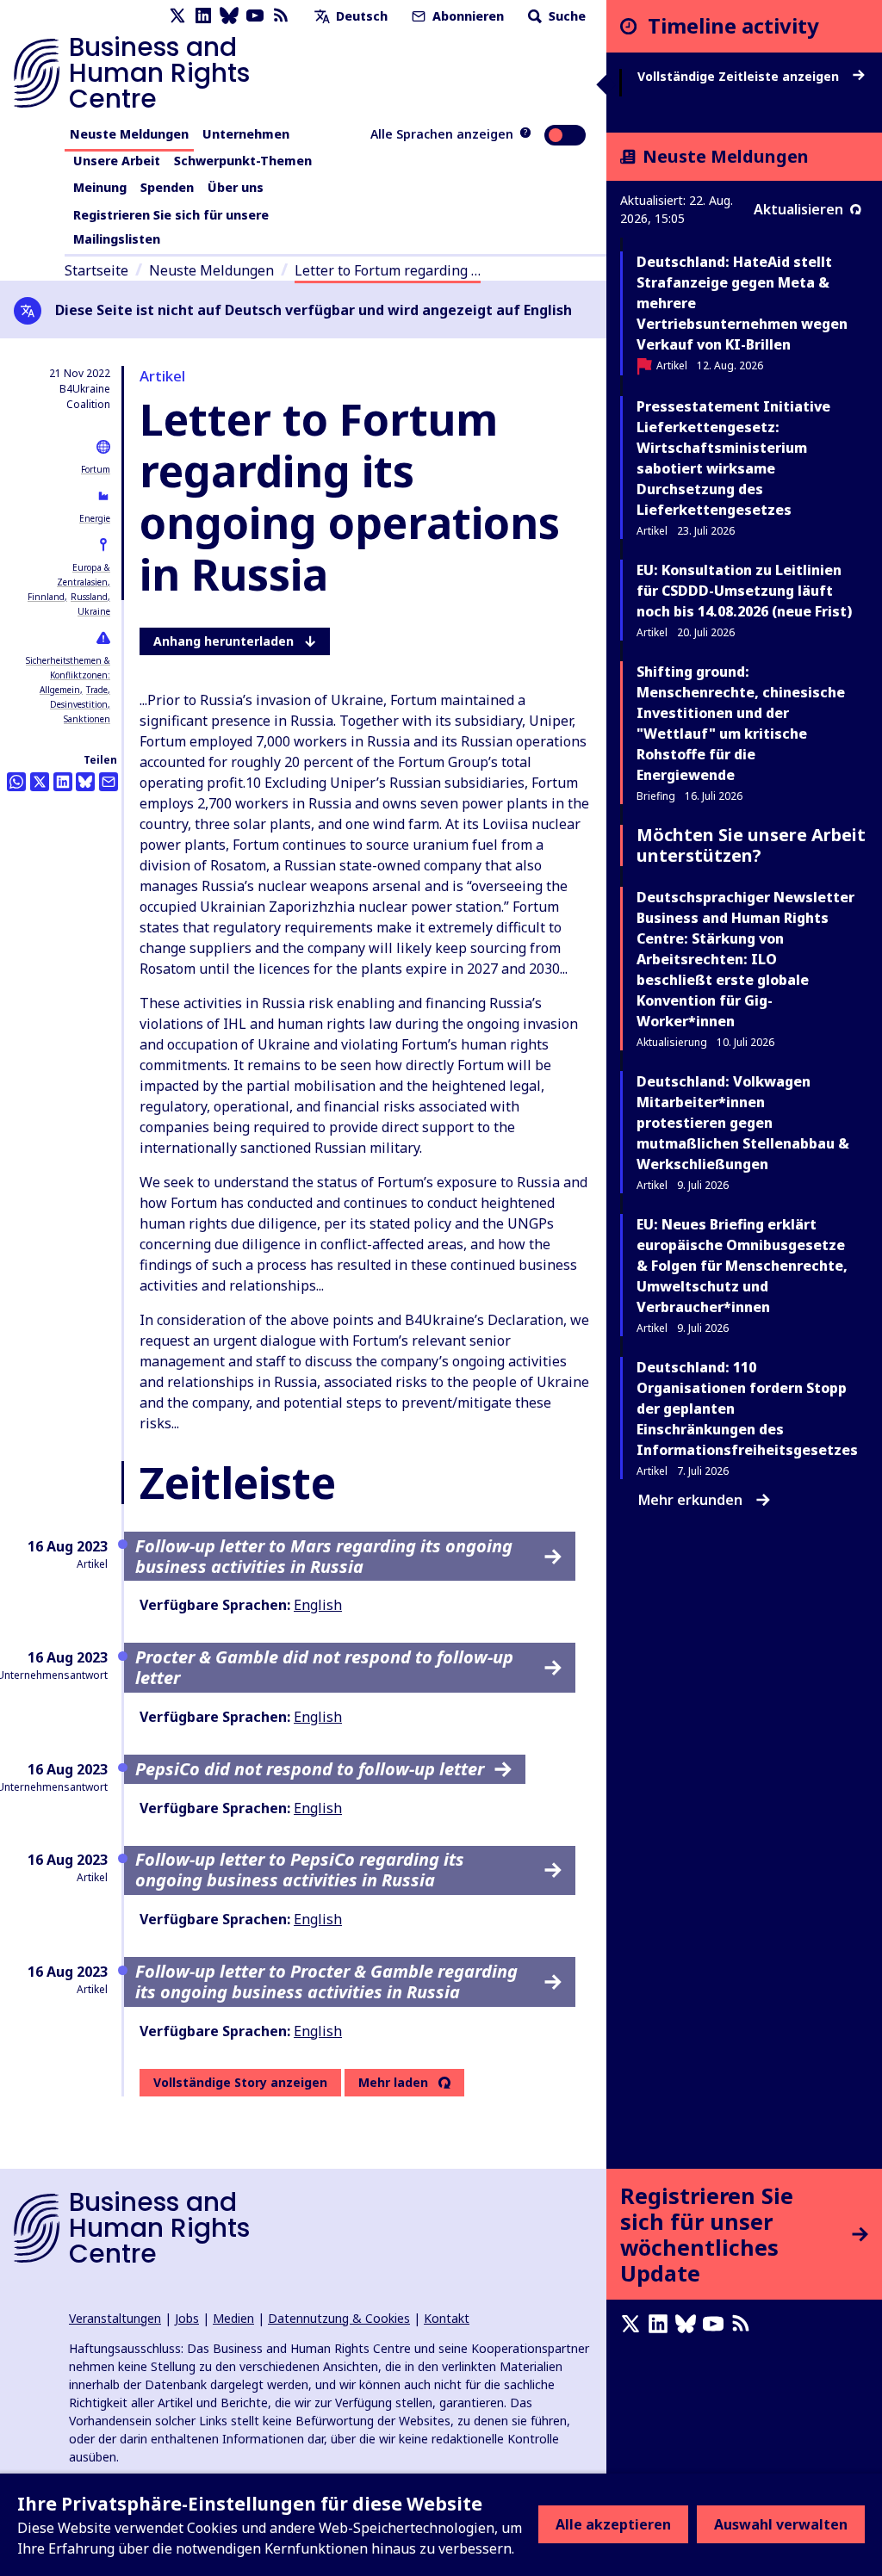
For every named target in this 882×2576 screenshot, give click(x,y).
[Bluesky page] (229, 16)
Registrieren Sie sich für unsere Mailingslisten (171, 227)
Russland (89, 597)
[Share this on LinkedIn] (63, 782)
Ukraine (94, 611)
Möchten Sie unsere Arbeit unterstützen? (751, 845)
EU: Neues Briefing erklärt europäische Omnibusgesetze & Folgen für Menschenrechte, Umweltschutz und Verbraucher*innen (742, 1266)
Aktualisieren (798, 209)
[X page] (177, 16)
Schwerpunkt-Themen (243, 161)
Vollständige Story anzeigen (240, 2082)
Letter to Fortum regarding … (388, 270)
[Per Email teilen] (109, 782)
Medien (233, 2318)
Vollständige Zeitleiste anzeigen (740, 77)
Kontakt (447, 2318)
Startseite (96, 270)
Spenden (167, 187)
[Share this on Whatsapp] (16, 782)
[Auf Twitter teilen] (40, 782)
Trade (97, 690)
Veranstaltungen (115, 2318)
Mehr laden (393, 2083)
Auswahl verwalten (781, 2524)
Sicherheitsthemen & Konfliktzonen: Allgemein (68, 675)
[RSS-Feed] (281, 16)
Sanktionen (87, 719)
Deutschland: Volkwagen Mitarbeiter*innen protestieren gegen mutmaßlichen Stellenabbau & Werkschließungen (743, 1123)
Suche (565, 16)
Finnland (46, 597)
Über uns (236, 187)
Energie (95, 518)
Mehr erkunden (690, 1500)
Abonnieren (466, 16)
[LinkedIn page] (203, 16)
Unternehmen (246, 134)
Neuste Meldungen (129, 134)
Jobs (187, 2318)
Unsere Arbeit (117, 161)
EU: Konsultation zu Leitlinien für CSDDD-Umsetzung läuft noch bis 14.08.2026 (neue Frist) (744, 591)
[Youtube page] (255, 16)
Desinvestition (79, 704)
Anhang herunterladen (224, 641)
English (318, 1605)
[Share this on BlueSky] (85, 782)
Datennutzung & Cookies (339, 2318)
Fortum (96, 469)
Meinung (100, 187)
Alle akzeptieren (613, 2524)
